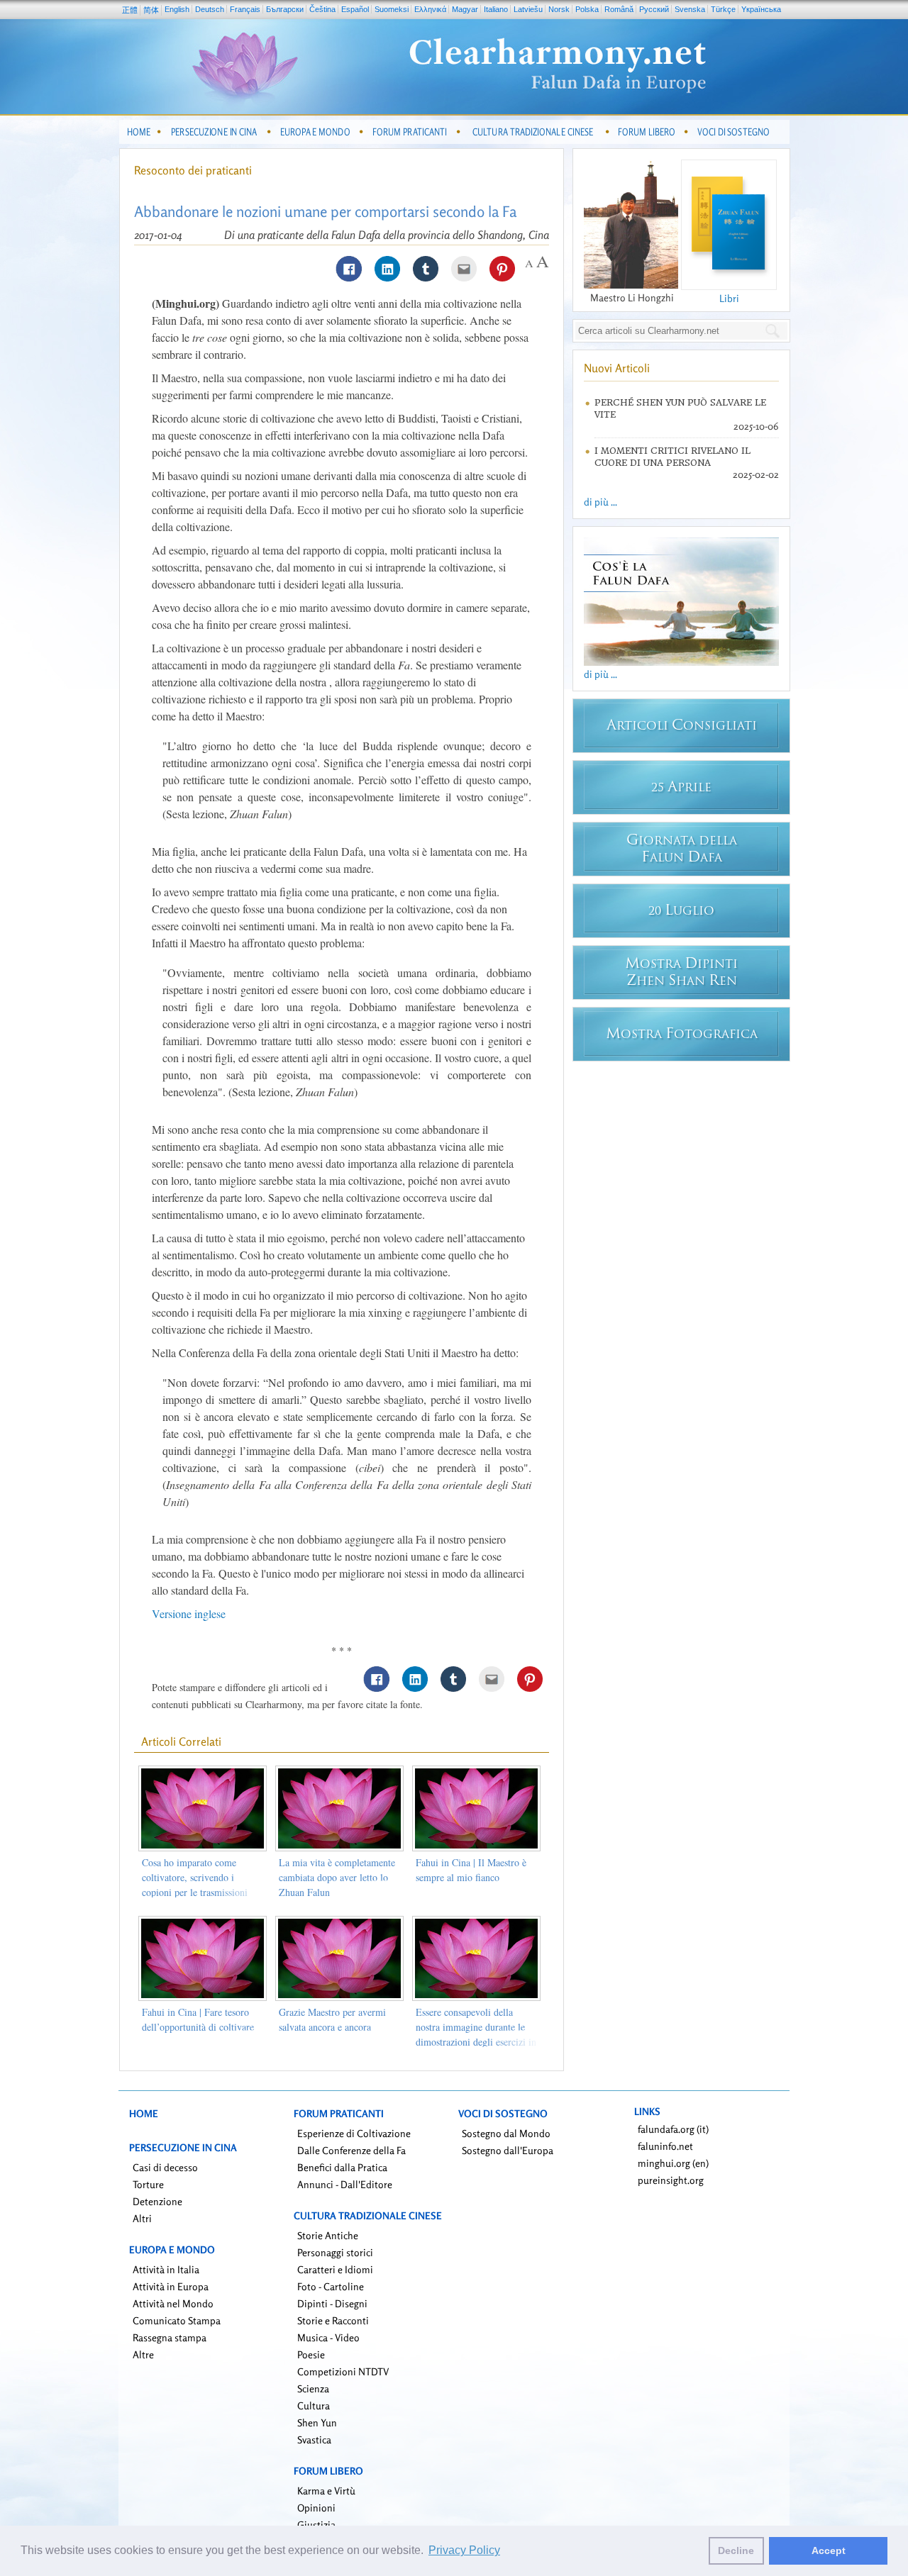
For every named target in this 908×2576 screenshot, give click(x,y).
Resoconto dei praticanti (193, 170)
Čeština (322, 9)
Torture (148, 2184)
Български (285, 9)
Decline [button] (736, 2550)
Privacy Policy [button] (464, 2550)
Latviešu (528, 9)
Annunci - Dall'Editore (345, 2184)
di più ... (600, 502)
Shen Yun (317, 2422)
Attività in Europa (171, 2286)
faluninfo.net (665, 2146)
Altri (142, 2218)
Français (245, 9)
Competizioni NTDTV (343, 2371)
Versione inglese (189, 1613)
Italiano (496, 9)
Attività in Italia (166, 2269)
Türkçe (723, 9)
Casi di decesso (165, 2167)
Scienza (313, 2388)
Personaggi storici (335, 2252)
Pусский (654, 9)
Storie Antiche (328, 2235)
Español (355, 9)
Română (619, 9)
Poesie (311, 2354)
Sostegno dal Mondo (506, 2133)
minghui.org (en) (673, 2163)
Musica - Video (328, 2337)
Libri (729, 298)
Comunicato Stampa (177, 2320)
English (177, 9)
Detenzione (157, 2201)
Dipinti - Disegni (332, 2303)
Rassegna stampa (170, 2337)
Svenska (690, 9)
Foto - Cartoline (331, 2286)
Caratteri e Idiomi (335, 2269)
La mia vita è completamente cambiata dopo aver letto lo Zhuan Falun (337, 1877)
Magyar (465, 9)
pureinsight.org (671, 2180)
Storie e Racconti (333, 2320)
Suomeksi (392, 9)
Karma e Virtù (326, 2491)
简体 (151, 10)
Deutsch (210, 9)
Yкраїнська (761, 9)
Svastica (314, 2440)
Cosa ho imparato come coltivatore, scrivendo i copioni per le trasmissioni (195, 1877)
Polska (587, 9)
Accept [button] (829, 2550)
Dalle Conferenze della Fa (351, 2150)
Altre (143, 2354)
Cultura (314, 2405)
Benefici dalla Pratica (342, 2167)
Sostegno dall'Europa (508, 2150)
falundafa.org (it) (673, 2129)
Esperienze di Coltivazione (354, 2133)
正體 (130, 10)
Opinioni (316, 2508)
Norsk (559, 9)
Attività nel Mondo (173, 2303)
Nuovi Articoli (617, 368)
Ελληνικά (430, 9)
